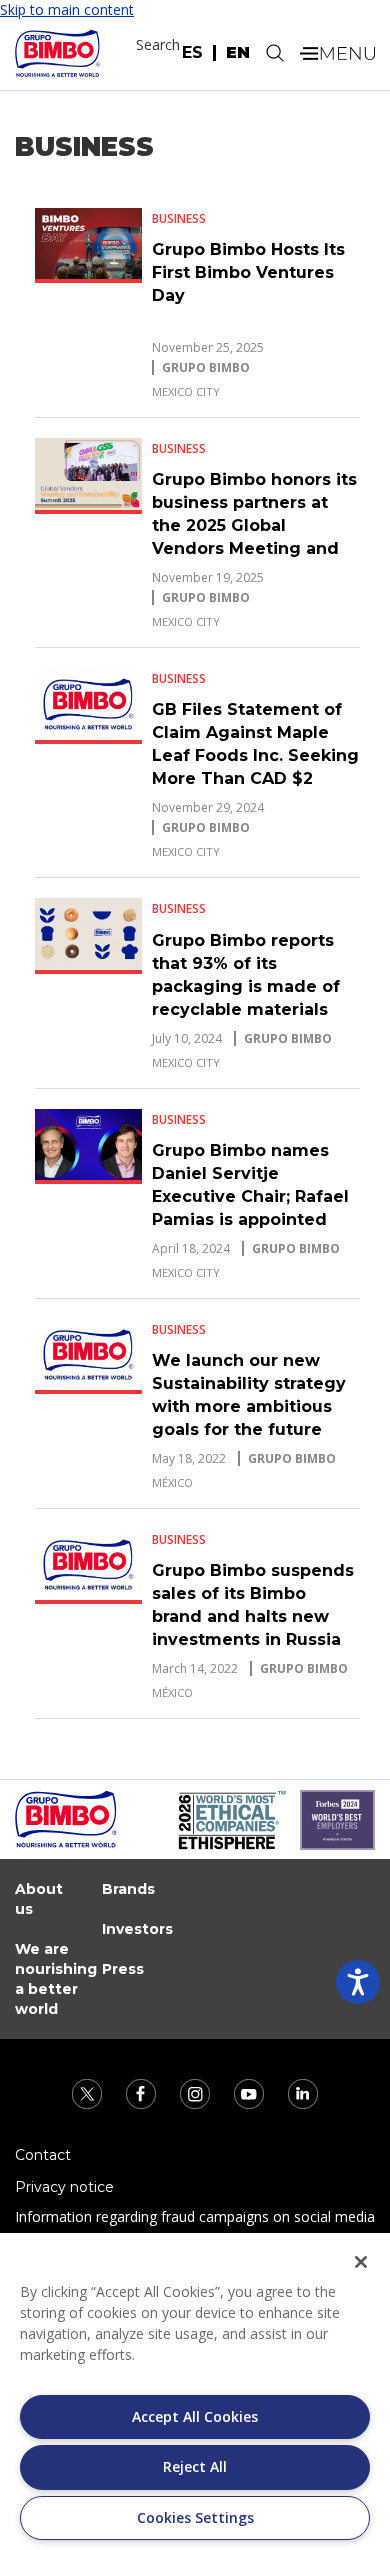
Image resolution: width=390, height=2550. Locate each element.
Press (123, 1969)
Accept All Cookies (195, 2416)
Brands (128, 1889)
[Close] (361, 2262)
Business (179, 218)
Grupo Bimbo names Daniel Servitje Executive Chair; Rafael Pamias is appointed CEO (250, 1196)
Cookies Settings (195, 2517)
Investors (137, 1929)
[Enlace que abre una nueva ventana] (89, 2092)
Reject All (195, 2466)
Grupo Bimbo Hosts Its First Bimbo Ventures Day (248, 272)
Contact (43, 2155)
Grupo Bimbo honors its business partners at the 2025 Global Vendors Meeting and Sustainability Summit (254, 525)
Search (158, 44)
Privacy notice (64, 2187)
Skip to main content (67, 9)
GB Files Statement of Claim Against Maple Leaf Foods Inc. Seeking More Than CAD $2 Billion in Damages (255, 755)
